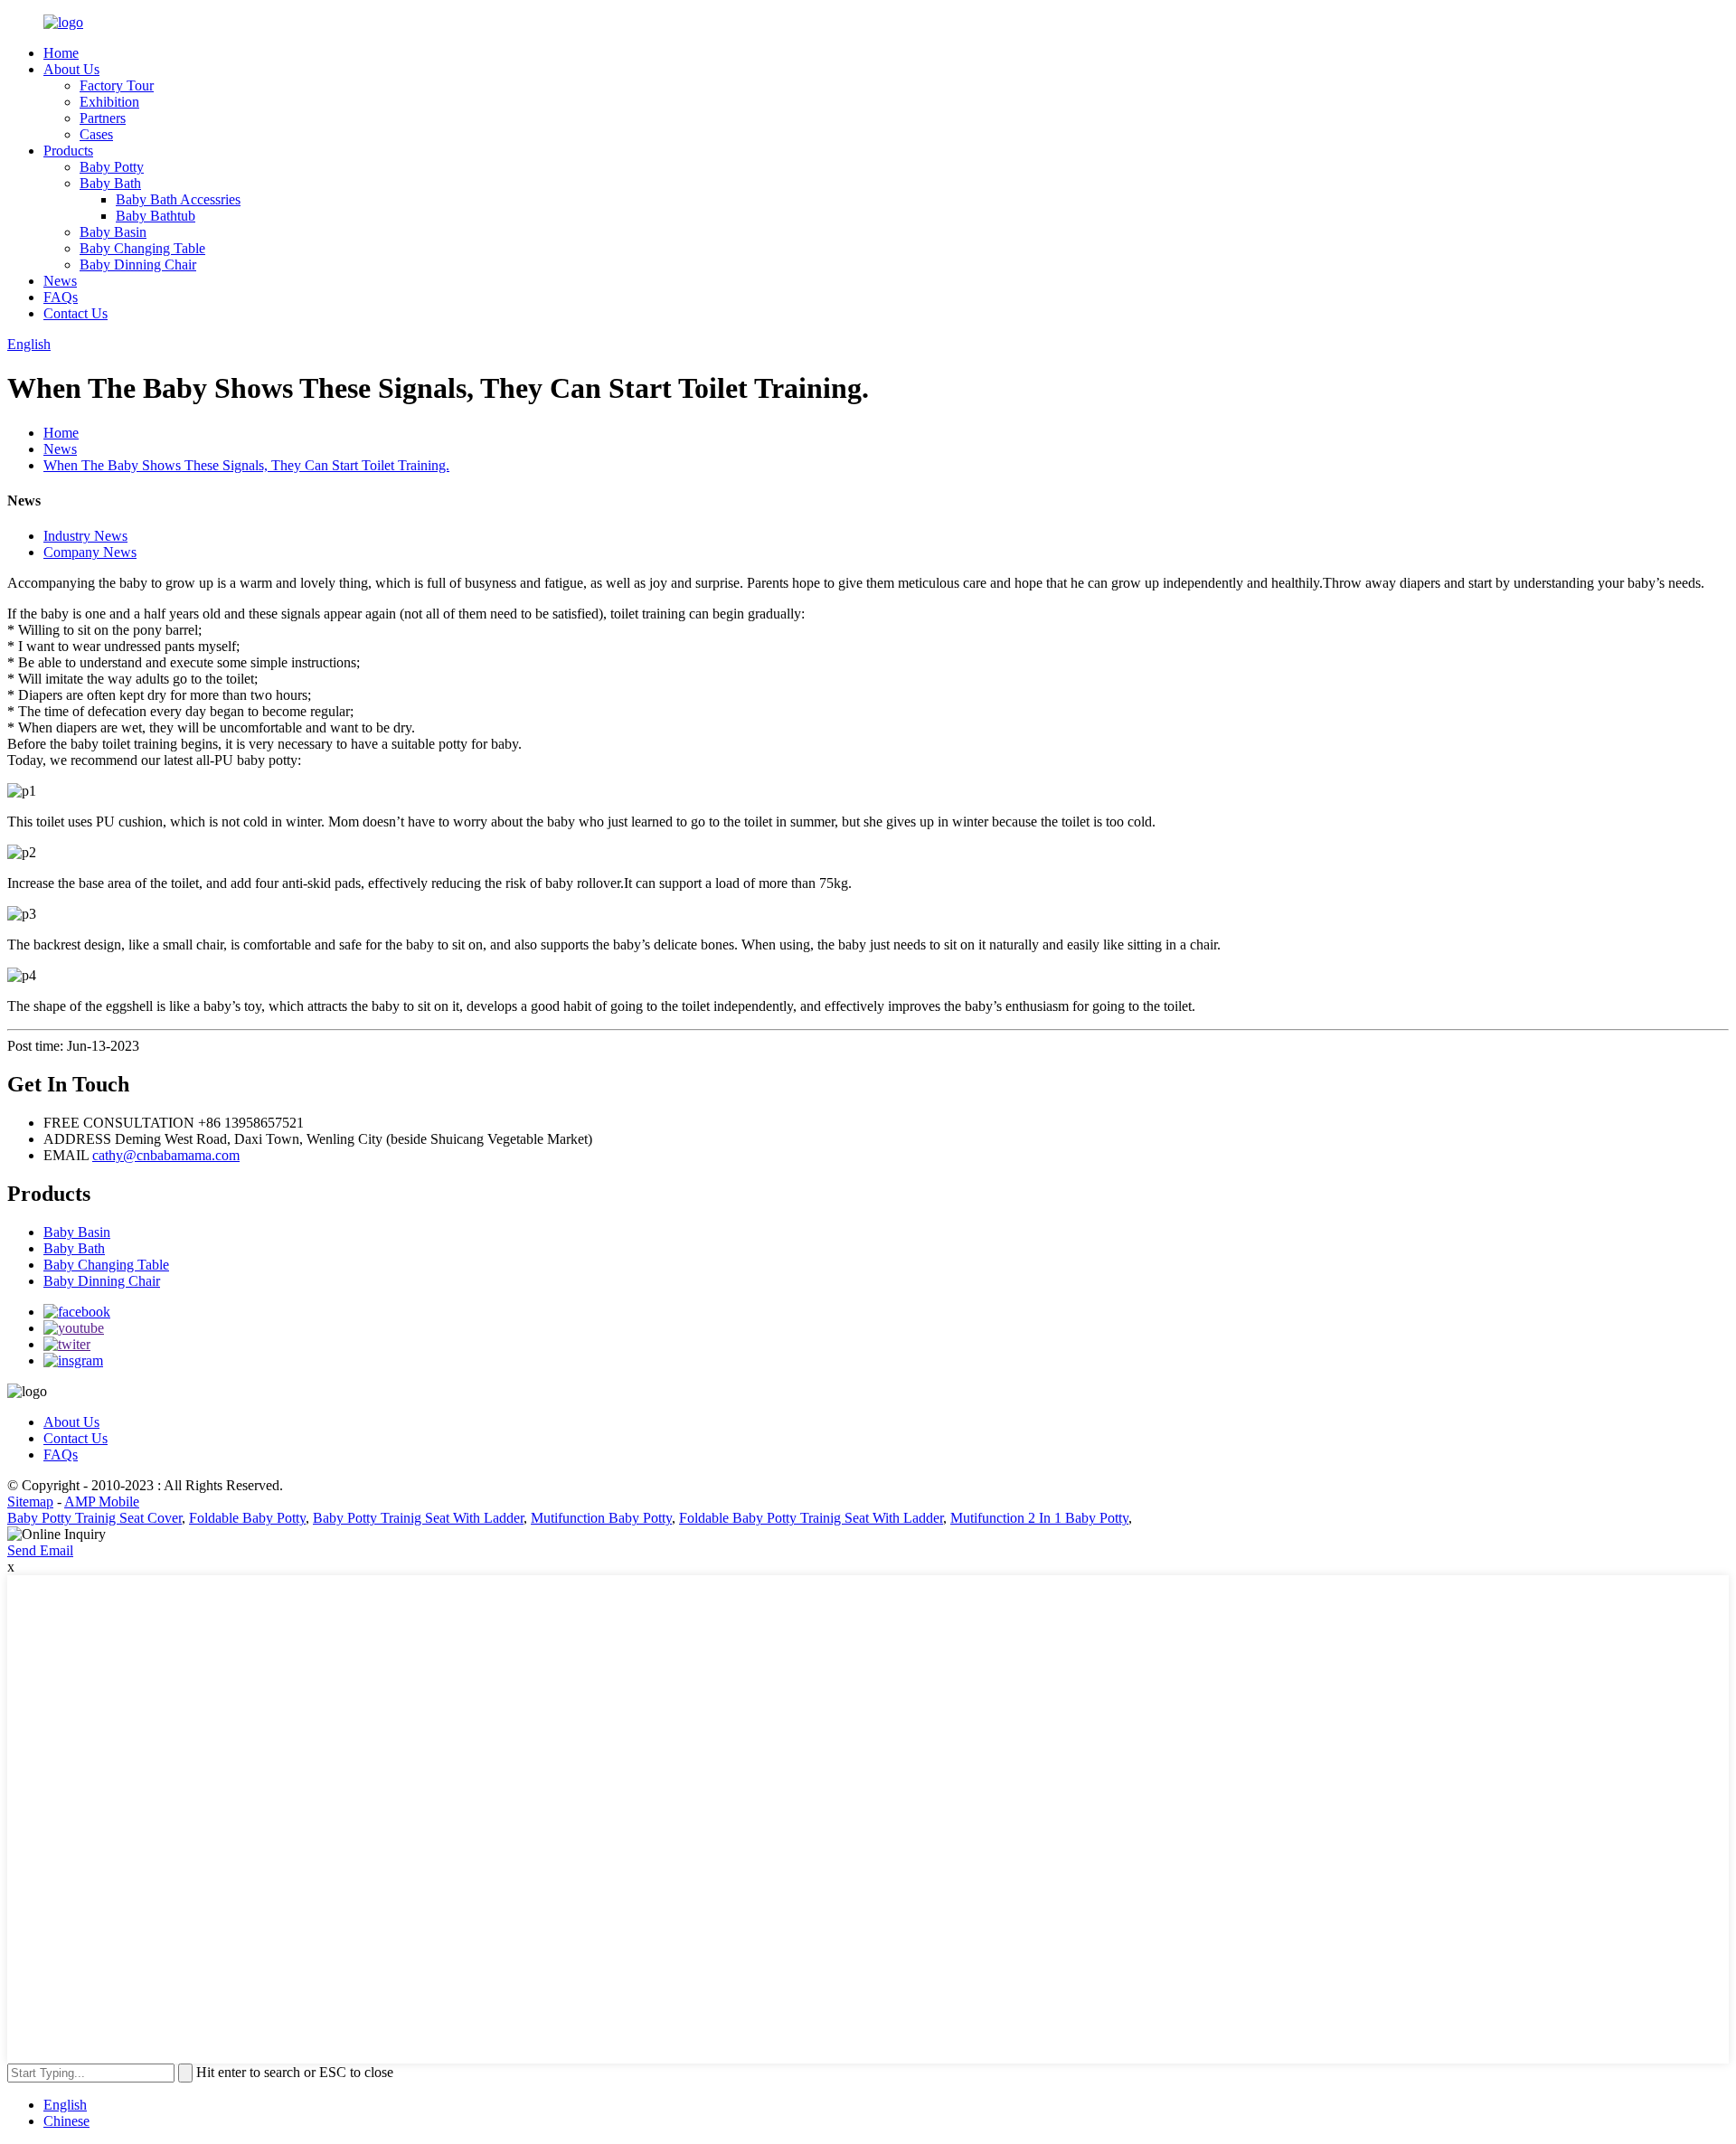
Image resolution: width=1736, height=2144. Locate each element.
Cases (96, 134)
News (60, 281)
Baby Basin (113, 232)
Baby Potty (112, 167)
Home (61, 53)
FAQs (61, 297)
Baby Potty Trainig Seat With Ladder (418, 1518)
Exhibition (109, 102)
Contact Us (75, 313)
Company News (90, 552)
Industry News (85, 536)
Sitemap (30, 1502)
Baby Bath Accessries (178, 199)
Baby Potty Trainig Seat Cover (94, 1518)
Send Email (40, 1550)
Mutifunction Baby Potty (601, 1518)
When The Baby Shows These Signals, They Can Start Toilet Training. (246, 465)
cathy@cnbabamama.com (166, 1155)
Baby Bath (110, 183)
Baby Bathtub (156, 216)
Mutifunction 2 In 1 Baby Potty (1039, 1518)
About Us (71, 69)
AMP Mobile (102, 1502)
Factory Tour (117, 85)
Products (68, 151)
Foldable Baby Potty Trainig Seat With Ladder (811, 1518)
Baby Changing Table (142, 248)
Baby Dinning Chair (138, 264)
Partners (103, 118)
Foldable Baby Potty (247, 1518)
